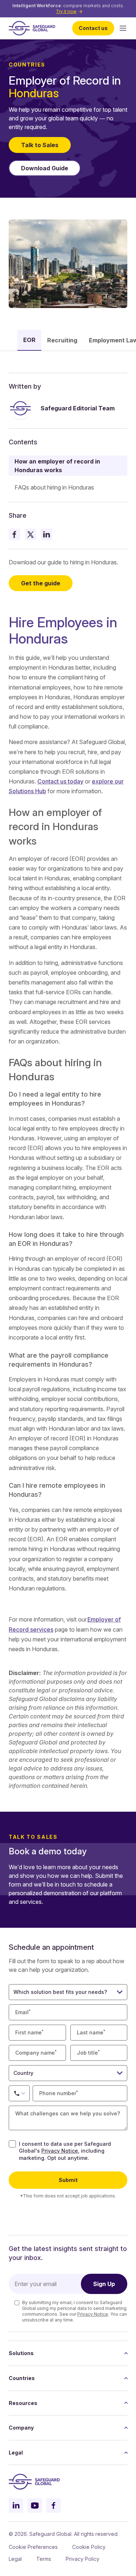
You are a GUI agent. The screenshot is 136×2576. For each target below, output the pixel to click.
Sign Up (104, 2284)
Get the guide (41, 583)
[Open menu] (123, 28)
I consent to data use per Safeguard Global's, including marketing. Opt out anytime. (65, 2151)
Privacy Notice (60, 2151)
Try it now (66, 11)
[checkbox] (12, 2144)
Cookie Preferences (33, 2547)
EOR (29, 340)
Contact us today (60, 781)
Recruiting (62, 340)
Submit (68, 2180)
